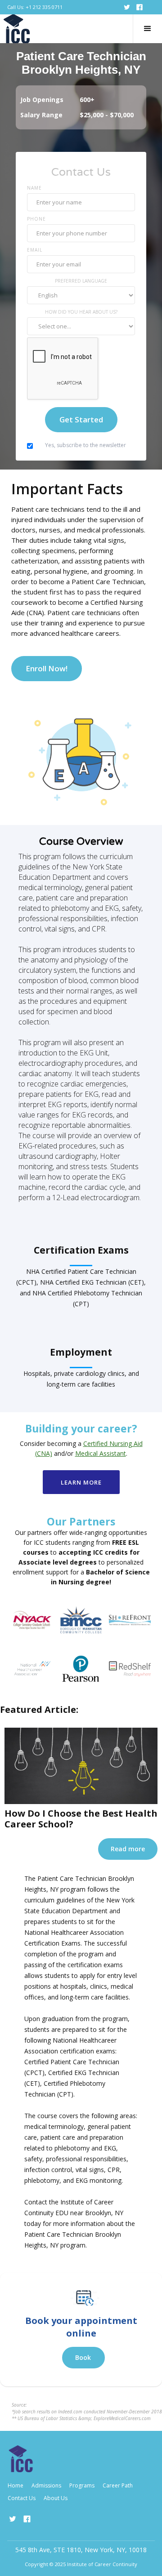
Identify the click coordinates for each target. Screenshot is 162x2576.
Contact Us (22, 2498)
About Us (56, 2498)
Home (16, 2485)
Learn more (81, 1482)
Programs (82, 2485)
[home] (17, 29)
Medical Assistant (101, 1453)
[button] (147, 29)
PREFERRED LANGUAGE (81, 281)
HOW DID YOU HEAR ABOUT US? (81, 312)
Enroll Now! (47, 668)
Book (83, 2357)
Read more (128, 1849)
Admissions (46, 2485)
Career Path (118, 2485)
